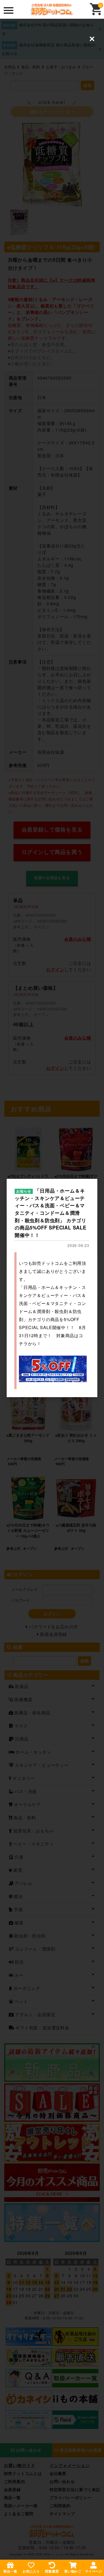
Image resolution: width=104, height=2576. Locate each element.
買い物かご (73, 2571)
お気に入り (31, 2571)
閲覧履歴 (52, 2571)
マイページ (94, 2571)
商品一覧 (10, 2571)
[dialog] (52, 1288)
